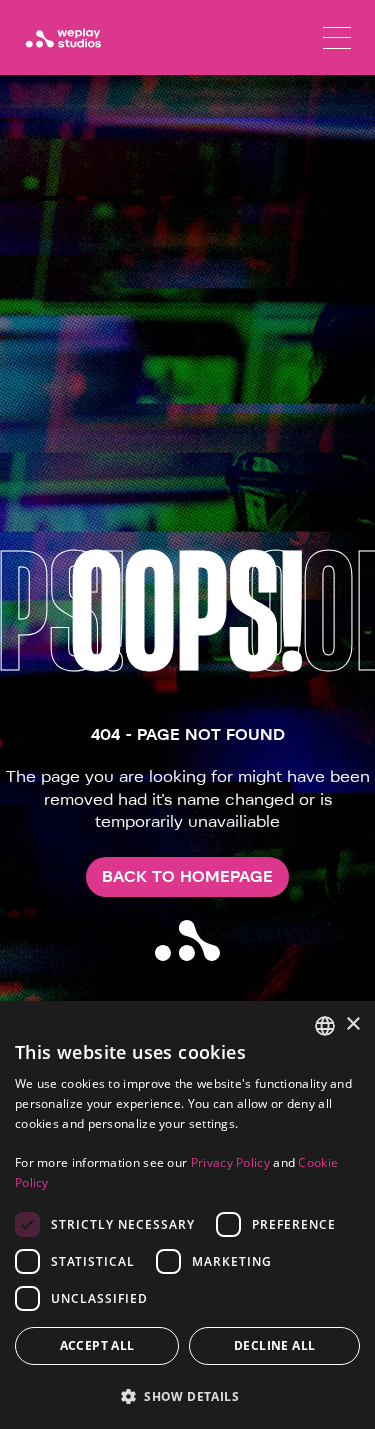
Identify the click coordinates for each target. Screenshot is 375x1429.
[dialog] (187, 1215)
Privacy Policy (230, 1162)
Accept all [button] (97, 1345)
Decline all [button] (274, 1345)
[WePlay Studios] (63, 38)
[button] (187, 1396)
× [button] (352, 1024)
